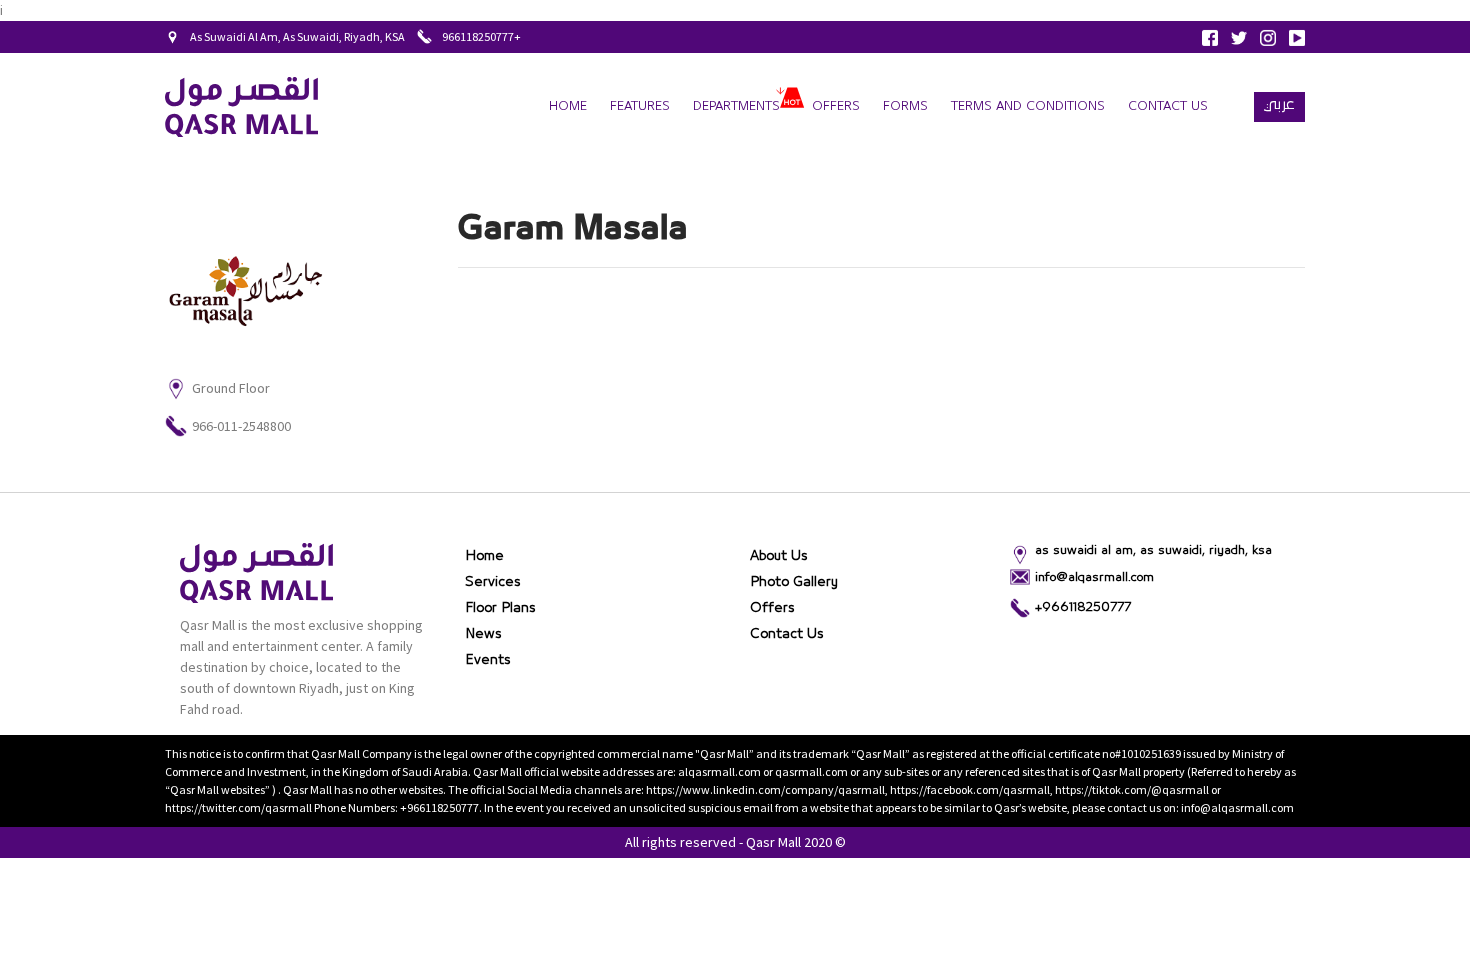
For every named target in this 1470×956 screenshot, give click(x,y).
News (483, 634)
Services (493, 582)
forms (905, 106)
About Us (779, 556)
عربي (1279, 104)
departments (736, 106)
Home (568, 106)
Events (488, 660)
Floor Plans (500, 608)
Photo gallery (794, 582)
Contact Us (1168, 106)
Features (640, 106)
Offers (836, 106)
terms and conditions (1028, 106)
